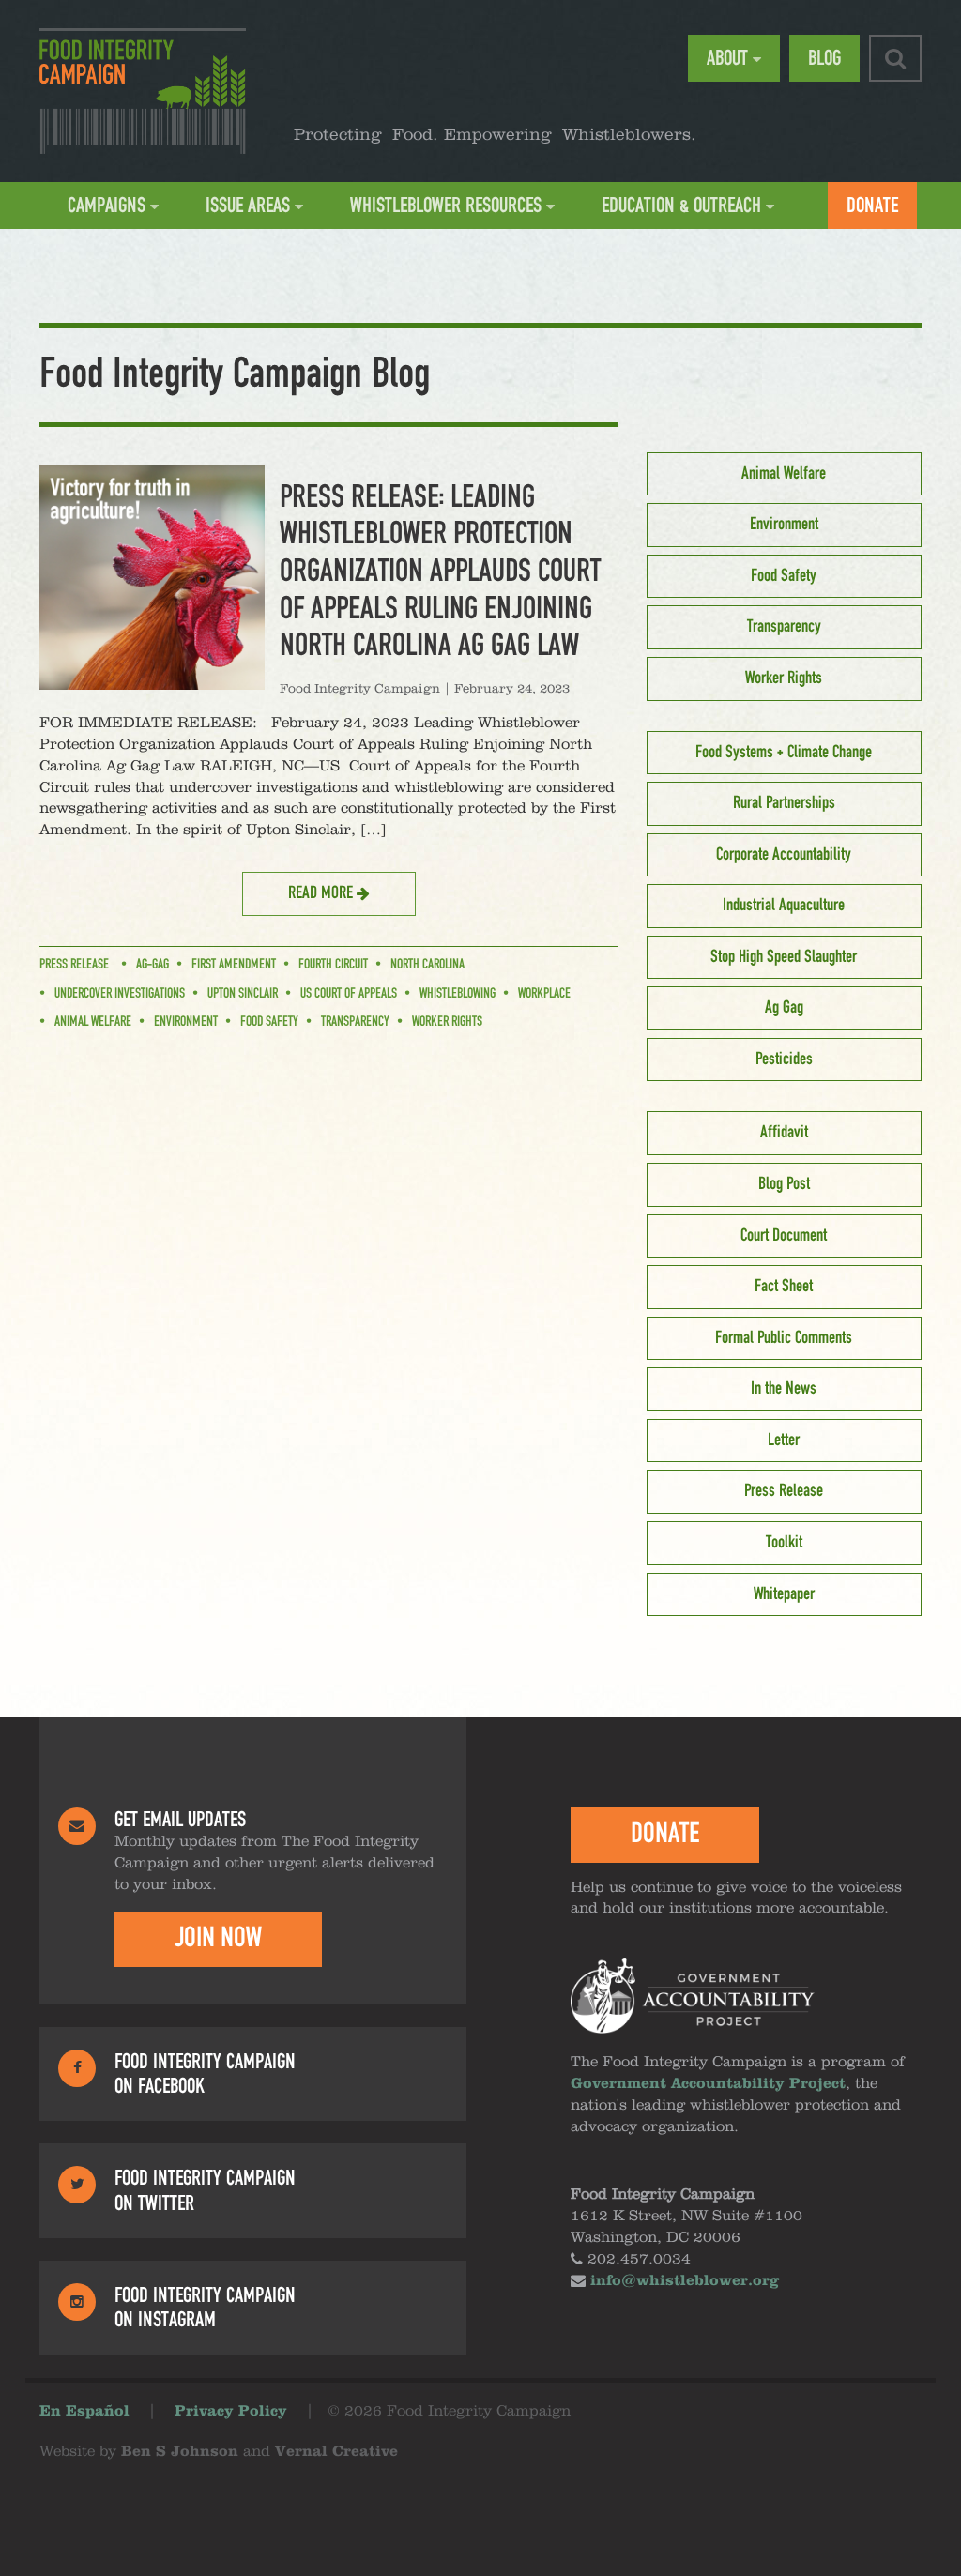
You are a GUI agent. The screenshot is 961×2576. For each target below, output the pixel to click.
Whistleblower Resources (446, 206)
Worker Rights (447, 1022)
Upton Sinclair (243, 994)
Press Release (74, 965)
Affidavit (784, 1133)
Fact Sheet (784, 1287)
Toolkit (784, 1543)
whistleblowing (458, 994)
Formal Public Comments (784, 1338)
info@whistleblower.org (685, 2281)
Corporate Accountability (784, 855)
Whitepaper (784, 1594)
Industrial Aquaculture (784, 906)
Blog (824, 58)
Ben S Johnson (180, 2452)
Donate (872, 206)
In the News (784, 1389)
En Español (84, 2412)
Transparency (355, 1022)
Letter (784, 1440)
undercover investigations (120, 994)
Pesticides (784, 1059)
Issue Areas (248, 206)
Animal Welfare (93, 1022)
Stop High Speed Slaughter (784, 957)
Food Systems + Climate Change (784, 753)
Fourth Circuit (333, 965)
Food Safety (269, 1022)
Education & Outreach (681, 206)
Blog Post (784, 1184)
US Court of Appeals (349, 994)
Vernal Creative (336, 2452)
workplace (544, 994)
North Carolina (427, 965)
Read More (322, 893)
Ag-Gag (153, 965)
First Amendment (234, 965)
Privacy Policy (231, 2412)
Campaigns (107, 206)
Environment (186, 1022)
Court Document (784, 1236)
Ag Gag (784, 1008)
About (727, 58)
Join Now (218, 1938)
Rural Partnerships (784, 803)
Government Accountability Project (708, 2084)
